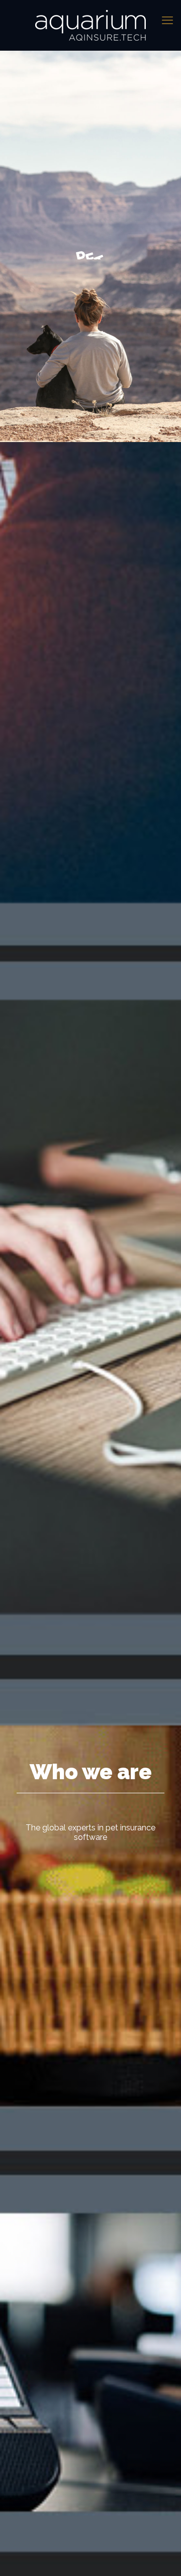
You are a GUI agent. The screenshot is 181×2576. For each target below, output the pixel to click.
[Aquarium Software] (90, 25)
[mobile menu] (167, 20)
